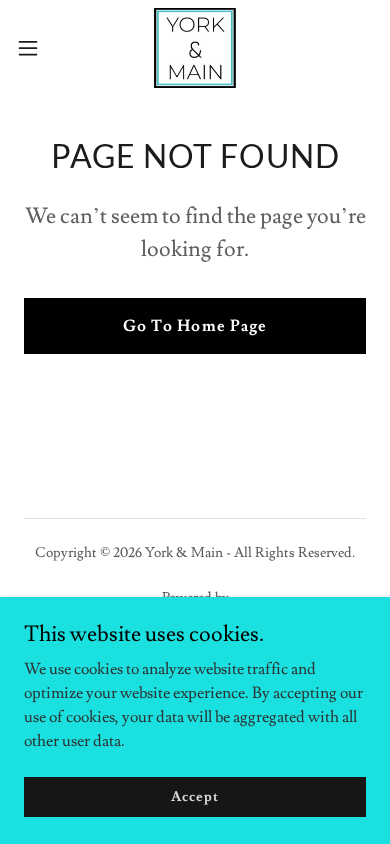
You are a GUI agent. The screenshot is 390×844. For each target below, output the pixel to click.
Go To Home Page (194, 326)
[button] (36, 48)
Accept (194, 796)
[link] (194, 48)
